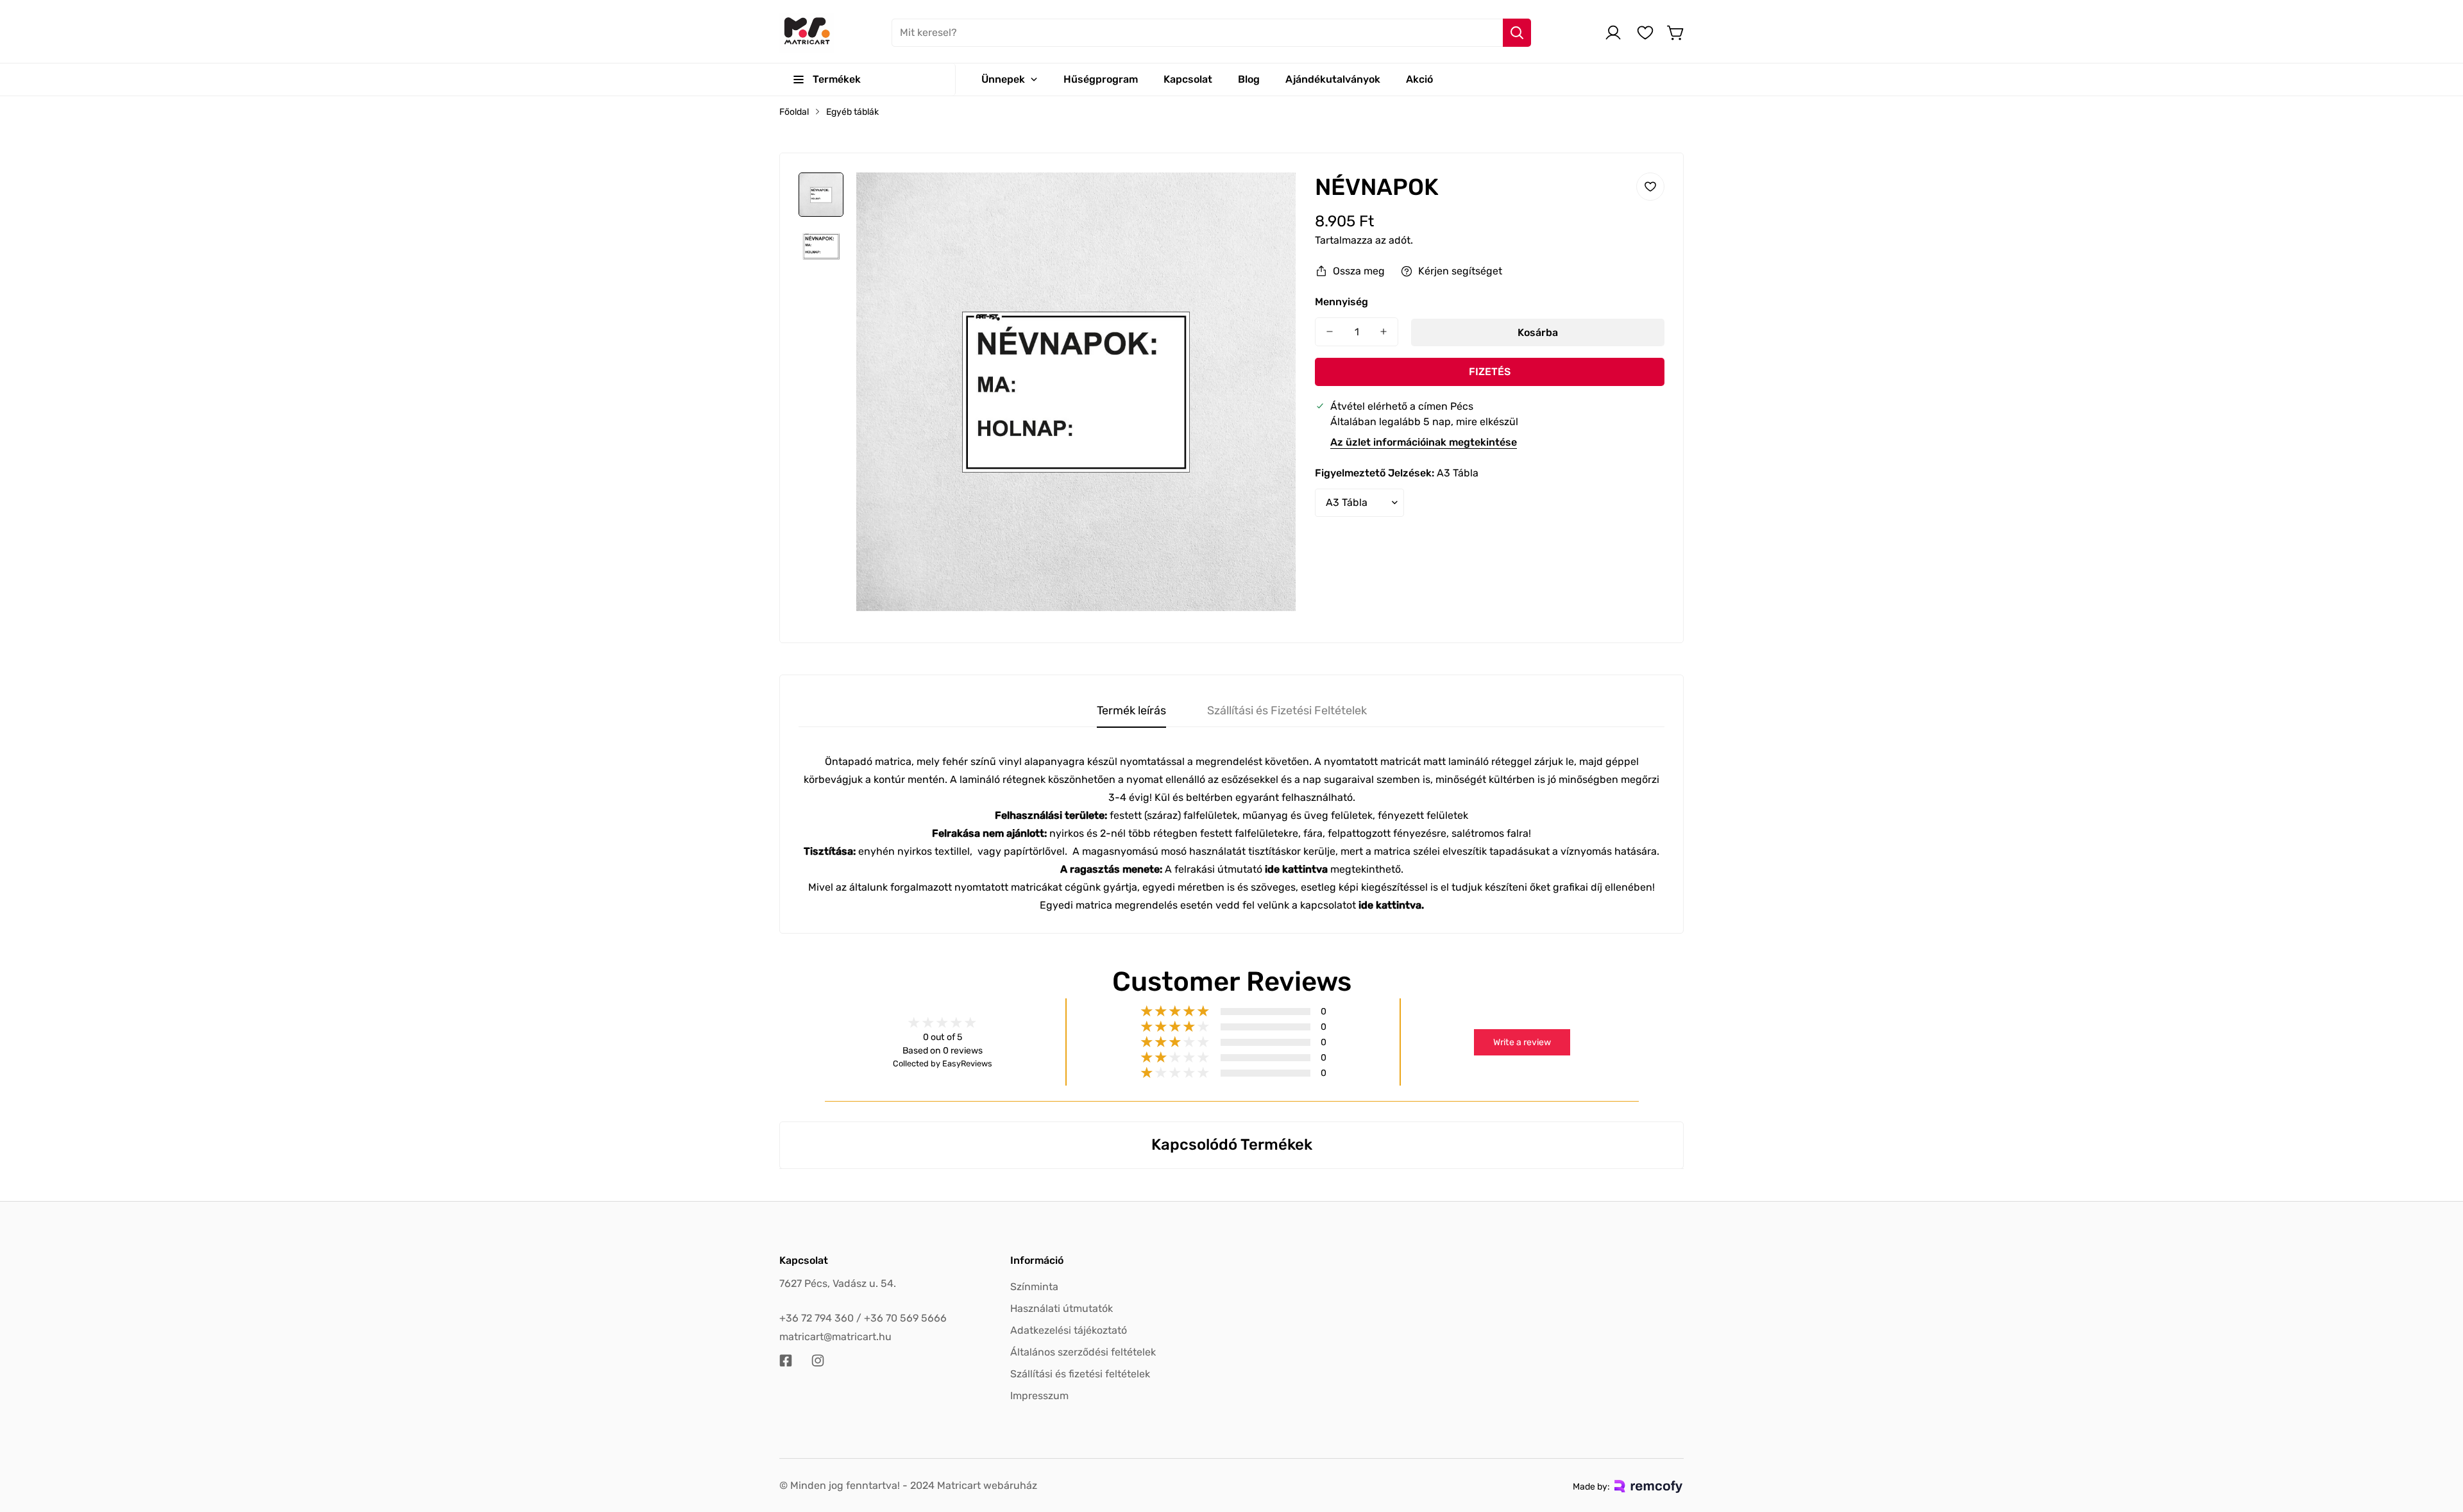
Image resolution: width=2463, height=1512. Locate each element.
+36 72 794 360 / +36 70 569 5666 (863, 1318)
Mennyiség (1342, 302)
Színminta (1034, 1287)
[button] (1676, 33)
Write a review (1522, 1042)
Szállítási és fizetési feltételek (1080, 1374)
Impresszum (1039, 1396)
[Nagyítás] (1269, 199)
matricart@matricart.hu (835, 1337)
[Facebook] (786, 1361)
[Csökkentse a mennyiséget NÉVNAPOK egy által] (1330, 332)
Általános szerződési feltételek (1083, 1352)
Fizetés (1490, 372)
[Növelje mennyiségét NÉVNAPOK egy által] (1384, 332)
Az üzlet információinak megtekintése (1424, 442)
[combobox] (1211, 33)
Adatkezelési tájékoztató (1069, 1330)
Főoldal (794, 112)
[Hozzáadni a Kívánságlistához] (1650, 187)
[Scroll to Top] (2438, 1442)
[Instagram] (818, 1361)
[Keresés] (1517, 33)
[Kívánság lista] (1645, 33)
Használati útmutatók (1062, 1308)
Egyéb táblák (852, 112)
